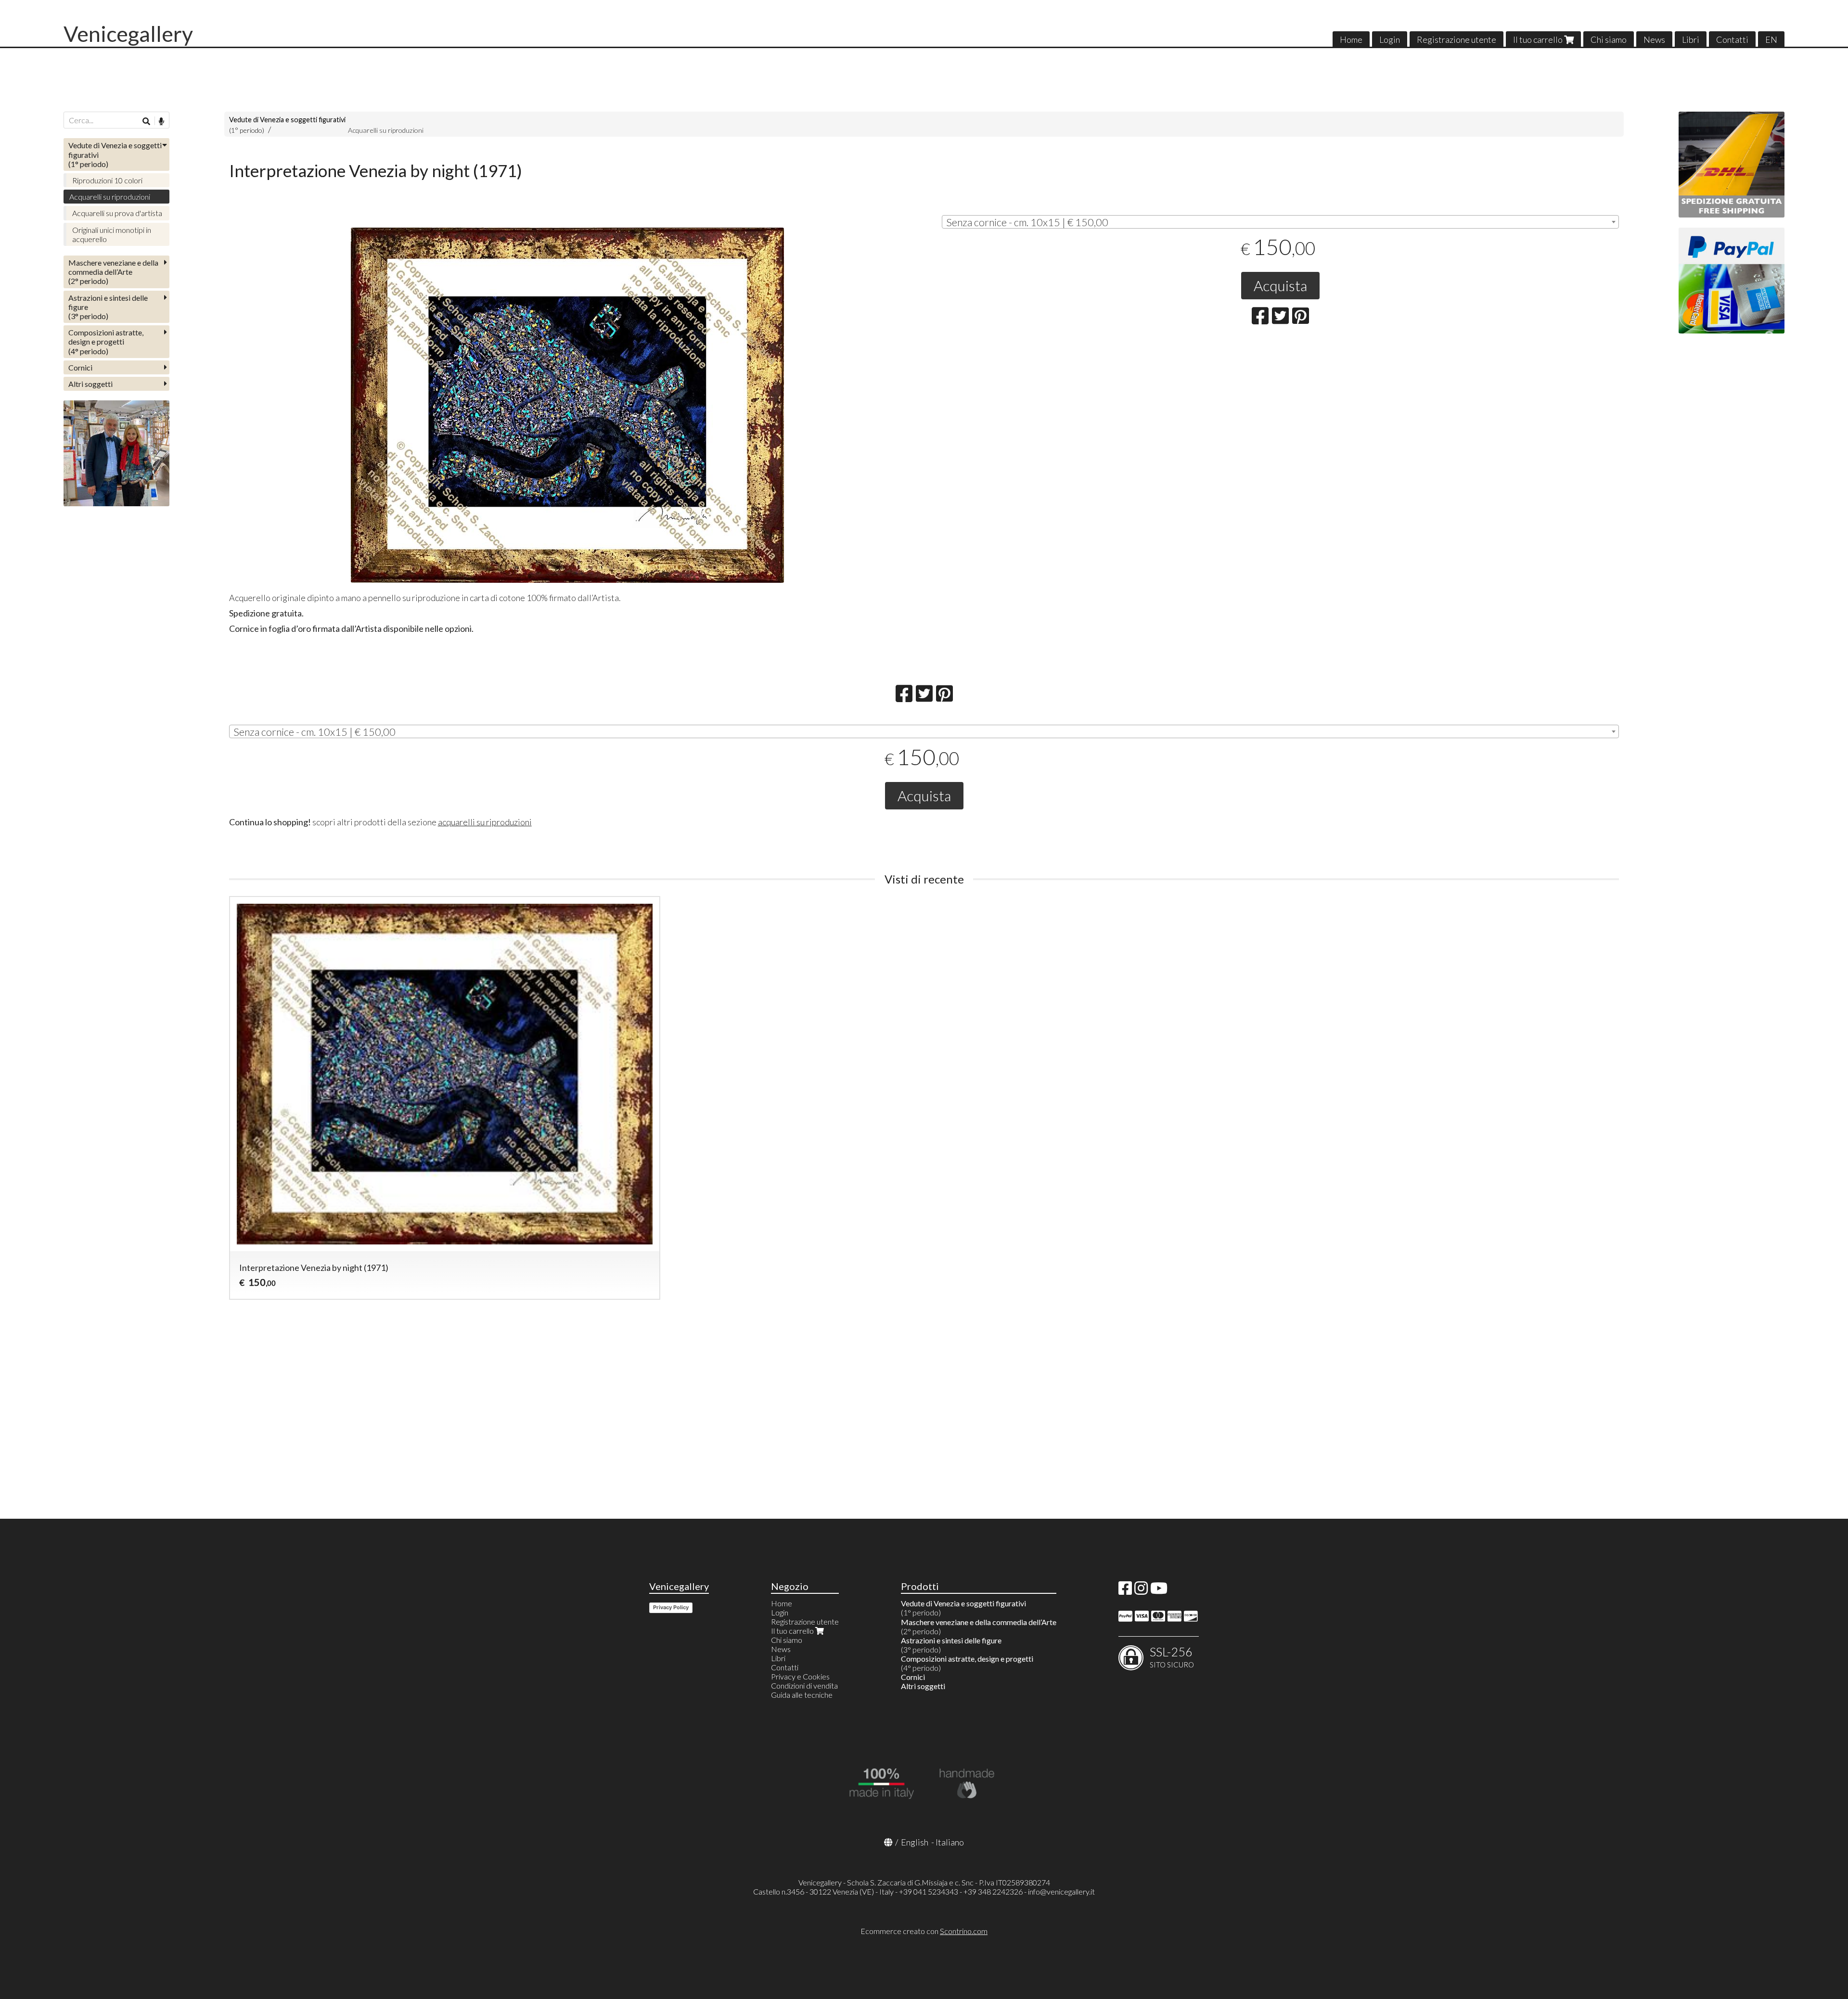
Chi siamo (1609, 39)
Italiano (950, 1842)
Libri (1691, 39)
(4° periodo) (106, 341)
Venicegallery (128, 34)
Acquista (1280, 285)
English (915, 1842)
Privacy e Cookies (800, 1676)
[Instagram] (1141, 1591)
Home (1351, 39)
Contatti (1732, 39)
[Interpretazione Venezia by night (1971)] (568, 405)
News (1654, 39)
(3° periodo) (108, 307)
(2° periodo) (113, 272)
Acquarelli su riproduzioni (386, 130)
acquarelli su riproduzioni (485, 822)
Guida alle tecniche (802, 1695)
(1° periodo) (115, 154)
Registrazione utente (1457, 39)
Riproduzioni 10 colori (107, 180)
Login (1390, 39)
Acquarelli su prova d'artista (117, 213)
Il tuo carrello (1539, 39)
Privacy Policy (671, 1607)
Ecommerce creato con (924, 1931)
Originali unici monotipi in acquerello (112, 234)
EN (1771, 39)
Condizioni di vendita (804, 1685)
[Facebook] (1125, 1591)
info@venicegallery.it (1061, 1891)
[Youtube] (1159, 1591)
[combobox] (1280, 222)
